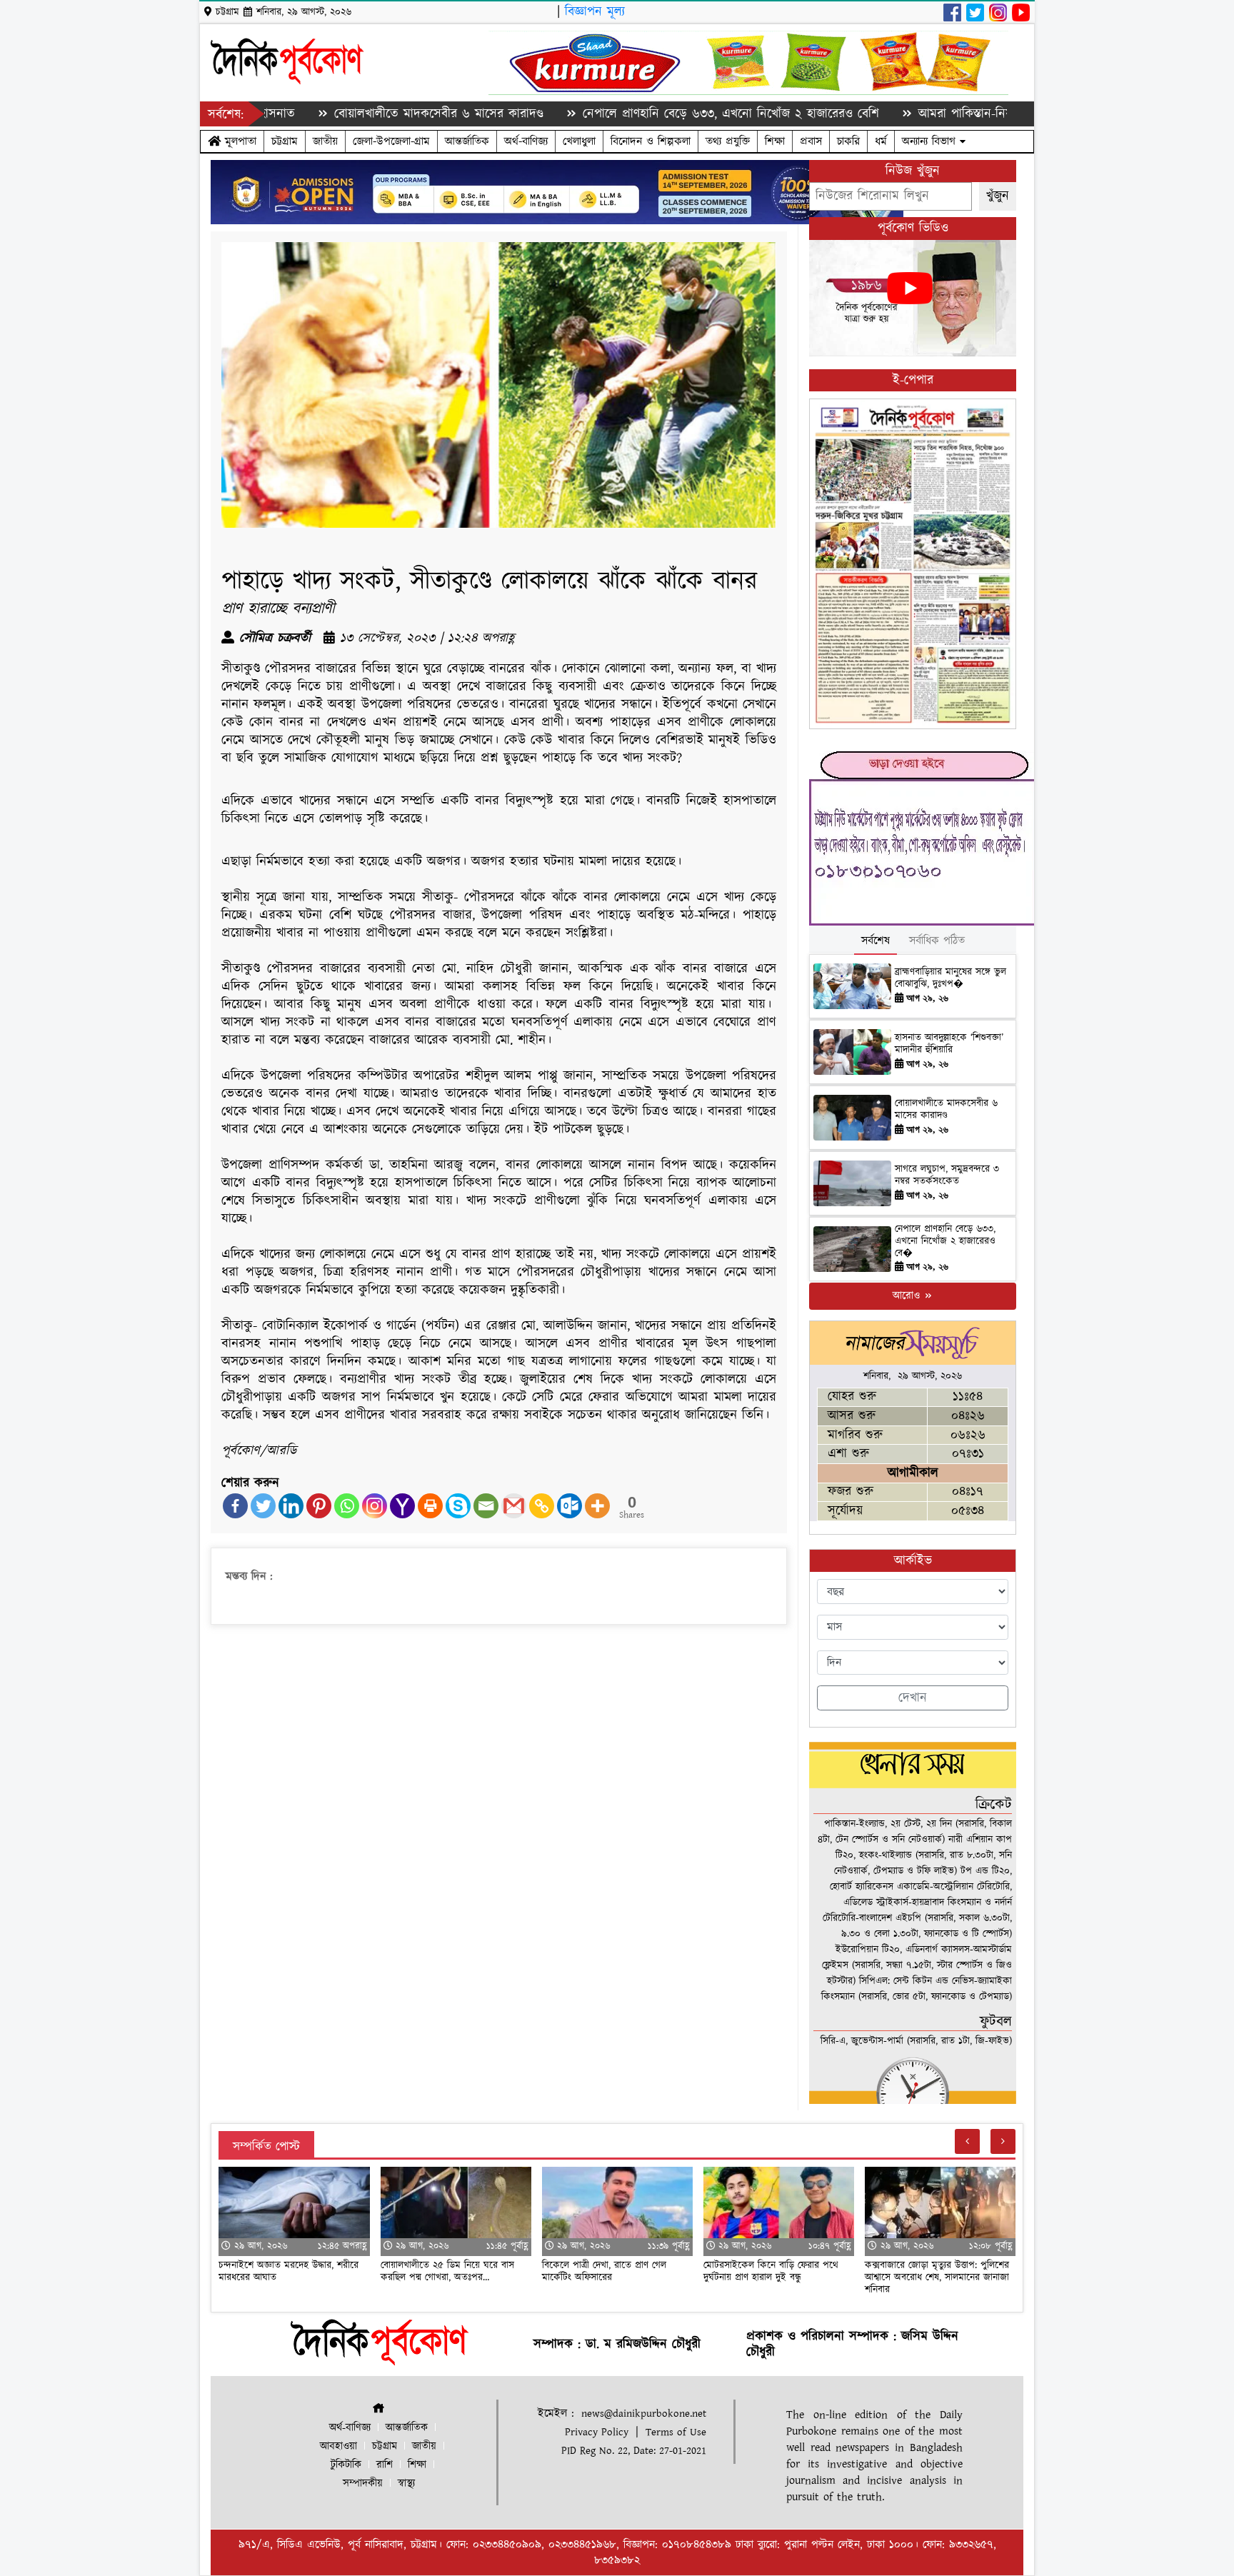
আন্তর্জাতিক (467, 141)
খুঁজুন (998, 196)
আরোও (908, 1296)
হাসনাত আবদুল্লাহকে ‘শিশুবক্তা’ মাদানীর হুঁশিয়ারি (949, 1044)
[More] (597, 1506)
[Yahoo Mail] (402, 1506)
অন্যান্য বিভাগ (931, 141)
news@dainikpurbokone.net (644, 2414)
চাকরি (848, 141)
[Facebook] (235, 1506)
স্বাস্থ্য (406, 2484)
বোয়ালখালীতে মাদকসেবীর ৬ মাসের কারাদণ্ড (347, 114)
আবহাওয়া (338, 2446)
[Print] (430, 1506)
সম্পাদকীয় (363, 2484)
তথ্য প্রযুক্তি (728, 141)
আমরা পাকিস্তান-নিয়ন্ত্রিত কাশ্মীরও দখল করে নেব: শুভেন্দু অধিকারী (983, 114)
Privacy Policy (597, 2432)
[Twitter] (263, 1506)
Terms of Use (676, 2432)
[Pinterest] (319, 1506)
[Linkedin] (291, 1506)
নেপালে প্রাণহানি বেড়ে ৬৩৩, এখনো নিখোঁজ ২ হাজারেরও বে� (945, 1241)
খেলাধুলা (579, 141)
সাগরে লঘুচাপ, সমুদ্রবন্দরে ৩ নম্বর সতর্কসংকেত (947, 1175)
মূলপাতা (239, 141)
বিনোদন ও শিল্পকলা (651, 141)
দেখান (913, 1698)
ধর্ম (881, 141)
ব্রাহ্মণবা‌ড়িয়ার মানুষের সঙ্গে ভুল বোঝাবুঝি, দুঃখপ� (950, 978)
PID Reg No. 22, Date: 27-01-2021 (634, 2451)
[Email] (486, 1506)
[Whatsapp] (347, 1506)
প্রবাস (811, 141)
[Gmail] (514, 1506)
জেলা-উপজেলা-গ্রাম (391, 141)
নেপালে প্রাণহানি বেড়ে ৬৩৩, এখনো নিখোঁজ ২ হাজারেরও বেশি (639, 114)
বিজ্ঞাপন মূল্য (595, 12)
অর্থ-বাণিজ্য (526, 141)
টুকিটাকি (346, 2465)
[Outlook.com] (570, 1506)
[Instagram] (375, 1506)
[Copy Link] (542, 1506)
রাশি (385, 2465)
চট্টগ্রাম (285, 141)
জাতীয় (325, 141)
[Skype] (458, 1506)
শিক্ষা (775, 141)
